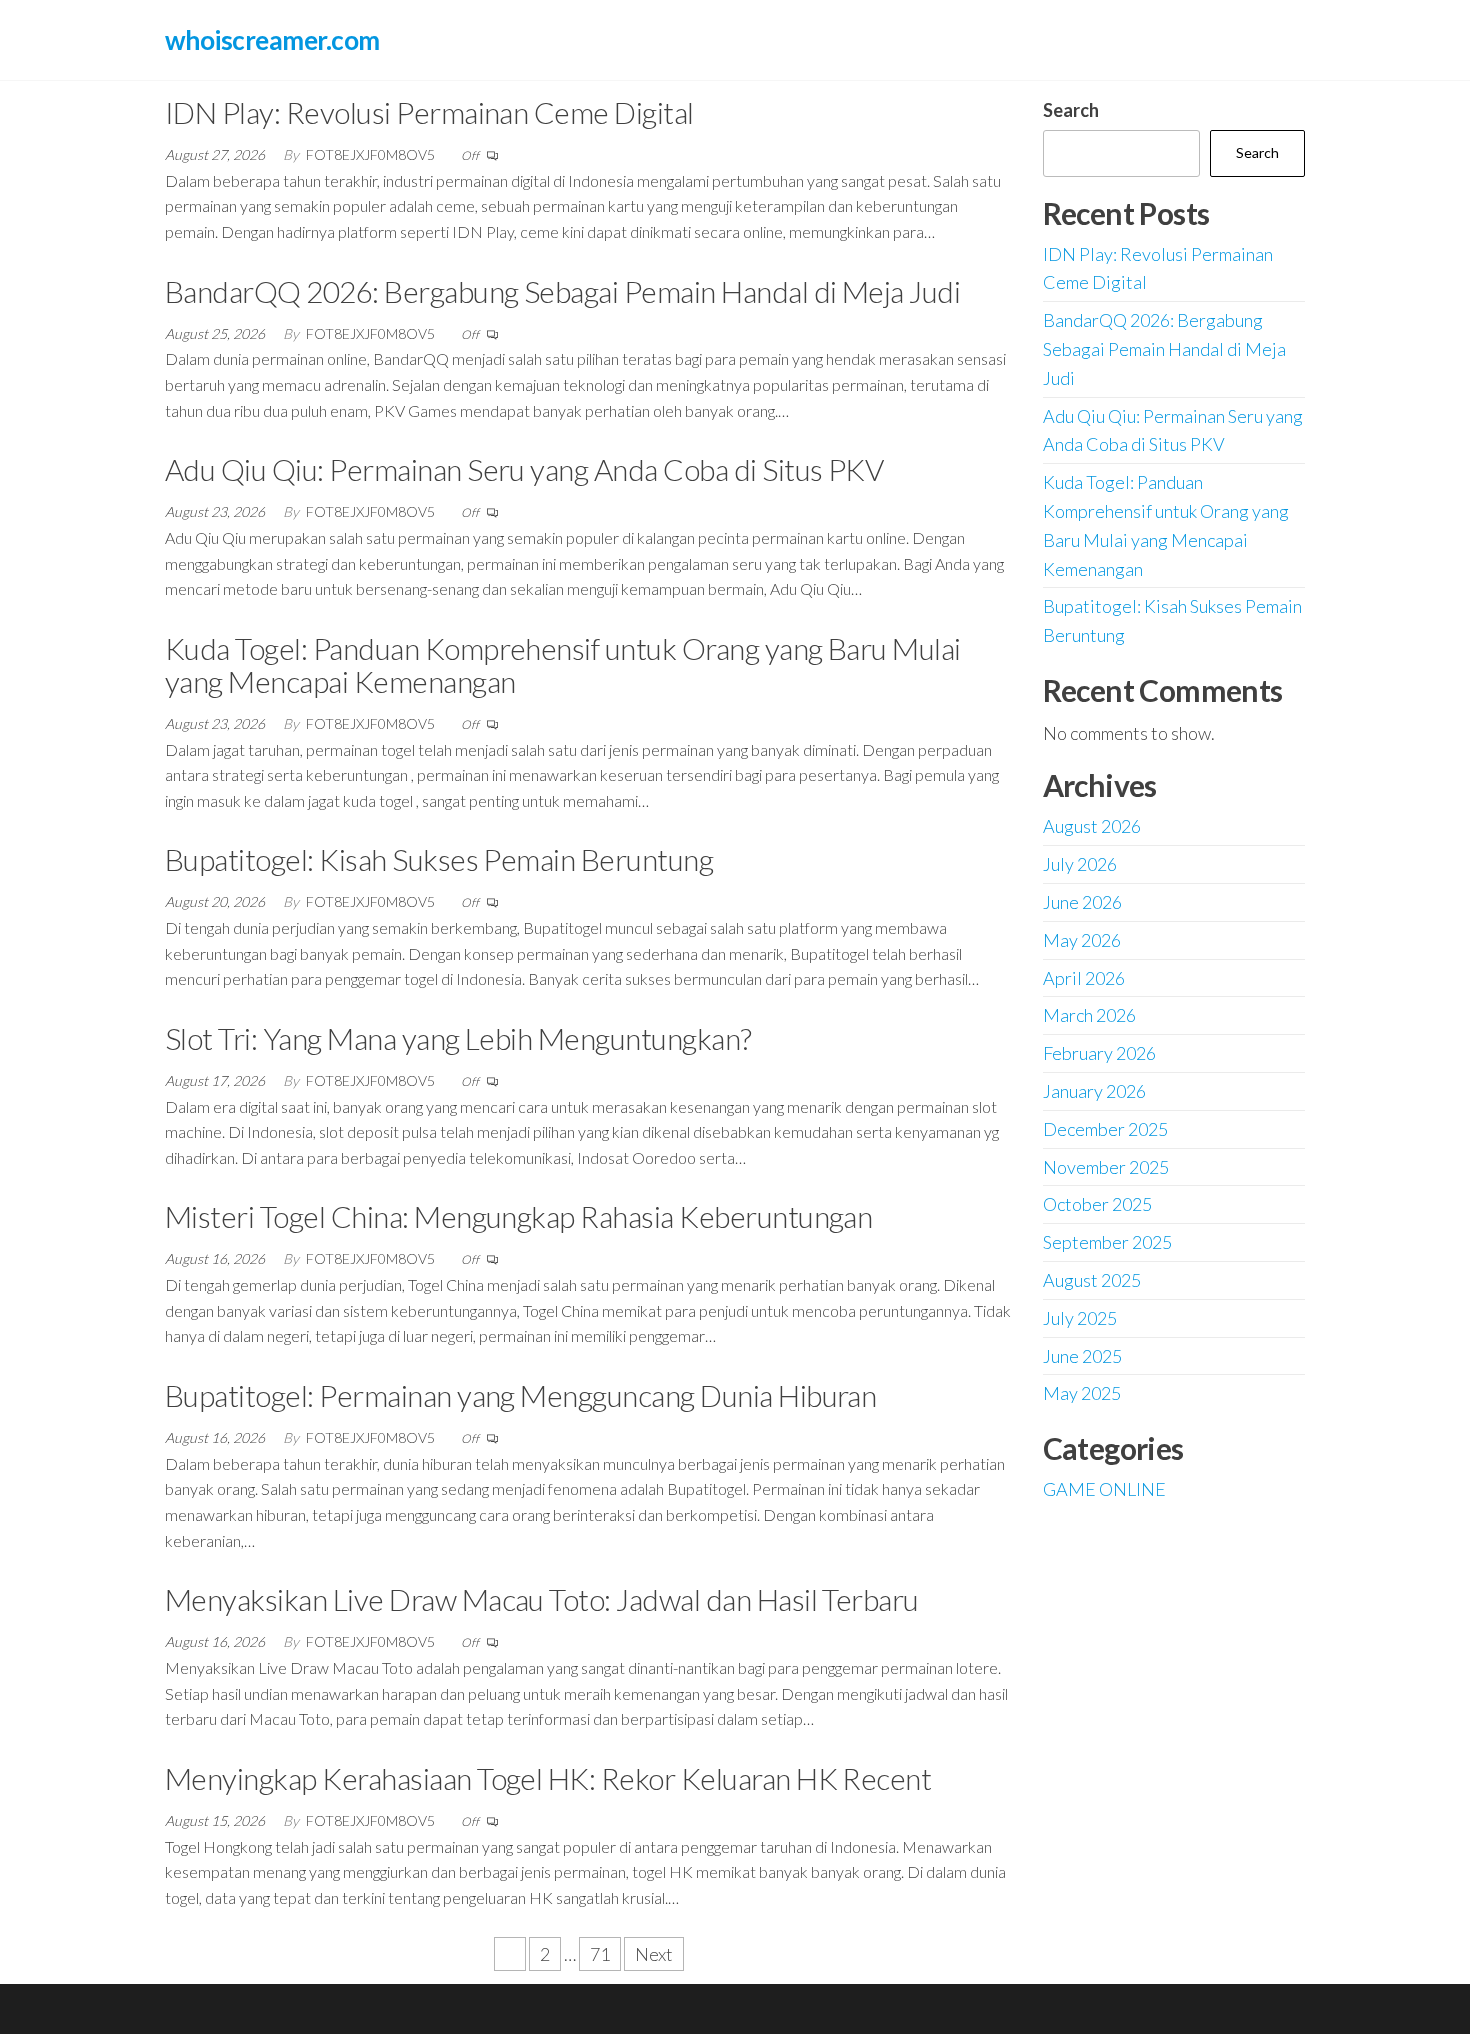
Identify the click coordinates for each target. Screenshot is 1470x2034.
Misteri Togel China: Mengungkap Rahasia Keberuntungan (518, 1216)
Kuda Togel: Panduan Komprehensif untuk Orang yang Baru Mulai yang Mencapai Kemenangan (563, 664)
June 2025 (1082, 1356)
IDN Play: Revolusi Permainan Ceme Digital (429, 112)
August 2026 (1092, 826)
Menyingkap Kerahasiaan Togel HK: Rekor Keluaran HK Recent (548, 1778)
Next (654, 1954)
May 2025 (1082, 1393)
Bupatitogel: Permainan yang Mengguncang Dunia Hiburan (520, 1395)
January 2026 (1094, 1091)
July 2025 (1080, 1318)
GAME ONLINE (1104, 1489)
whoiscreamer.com (272, 40)
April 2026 (1084, 978)
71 (600, 1954)
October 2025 (1097, 1204)
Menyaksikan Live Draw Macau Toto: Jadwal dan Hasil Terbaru (542, 1599)
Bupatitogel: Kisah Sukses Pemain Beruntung (439, 859)
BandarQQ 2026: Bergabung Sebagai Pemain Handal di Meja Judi (562, 291)
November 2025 (1106, 1167)
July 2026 (1080, 864)
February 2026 (1099, 1053)
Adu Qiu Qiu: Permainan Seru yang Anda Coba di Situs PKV (524, 469)
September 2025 (1107, 1242)
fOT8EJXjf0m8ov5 (372, 154)
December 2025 (1105, 1129)
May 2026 (1082, 940)
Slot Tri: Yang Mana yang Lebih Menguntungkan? (458, 1038)
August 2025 (1092, 1280)
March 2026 (1089, 1015)
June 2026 (1082, 902)
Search (1071, 110)
